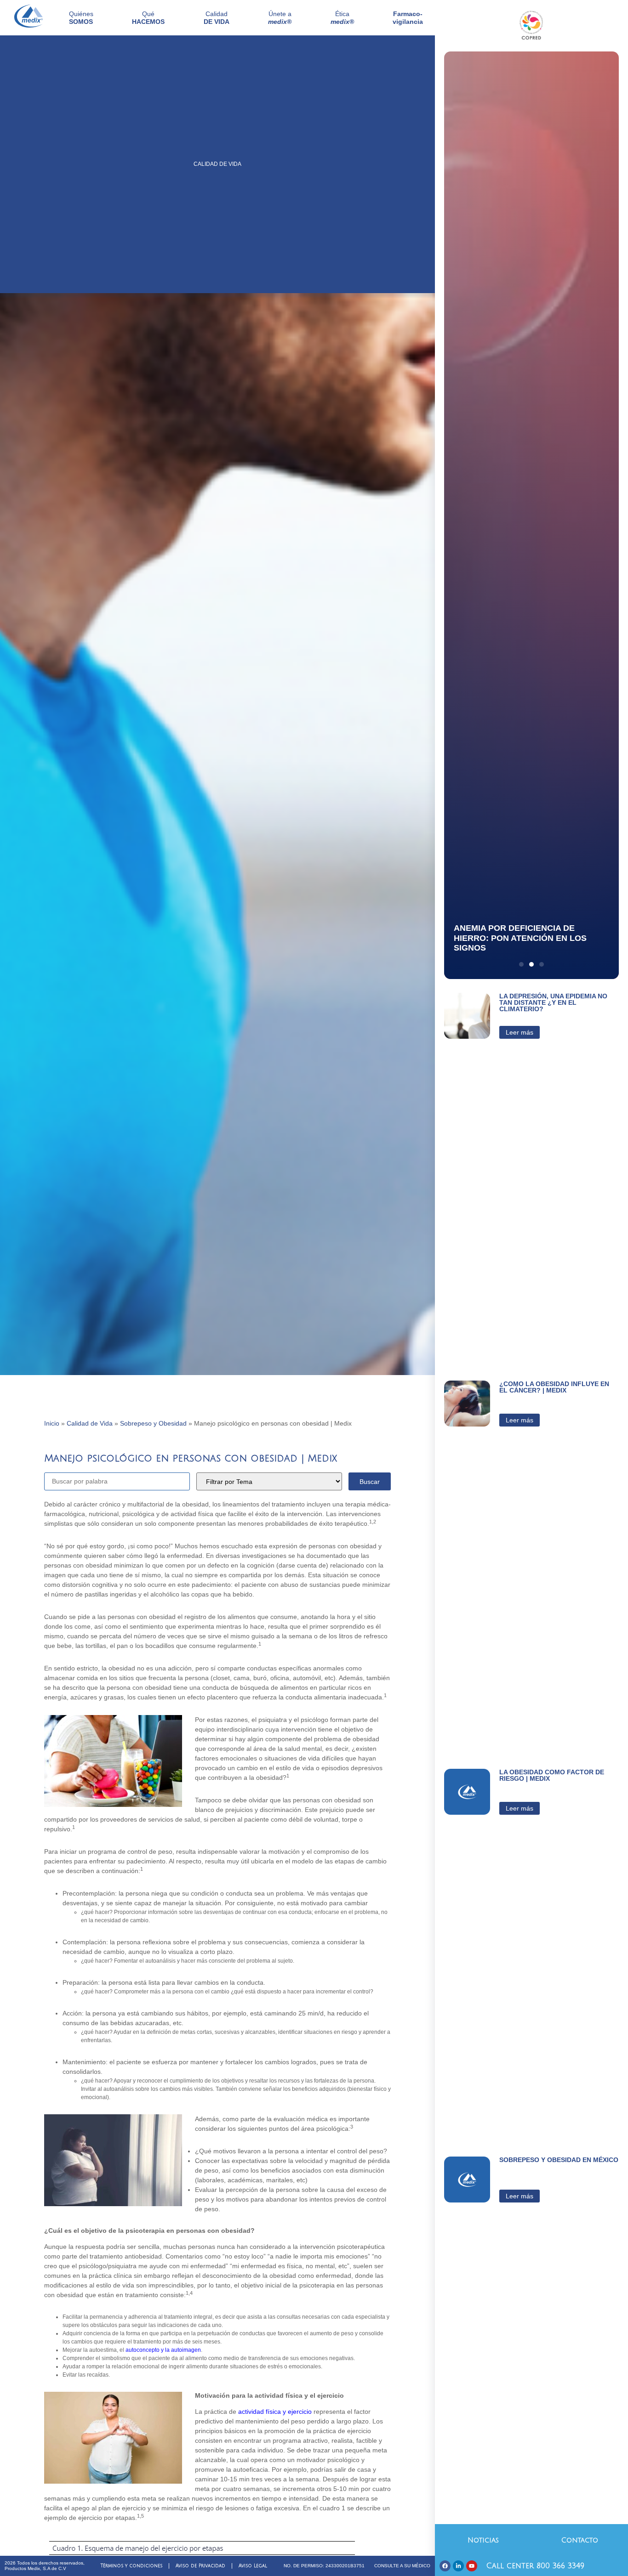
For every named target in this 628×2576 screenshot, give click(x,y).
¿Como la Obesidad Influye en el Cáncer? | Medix (554, 1387)
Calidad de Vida (90, 1423)
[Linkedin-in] (458, 2566)
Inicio (52, 1423)
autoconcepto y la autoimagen (163, 2350)
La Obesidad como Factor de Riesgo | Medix (552, 1775)
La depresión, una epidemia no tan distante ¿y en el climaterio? (553, 1002)
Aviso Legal (253, 2566)
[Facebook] (445, 2566)
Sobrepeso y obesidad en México (559, 2160)
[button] (521, 964)
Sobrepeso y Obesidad (153, 1423)
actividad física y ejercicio (275, 2412)
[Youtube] (472, 2566)
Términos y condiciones (131, 2566)
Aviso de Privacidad (200, 2566)
